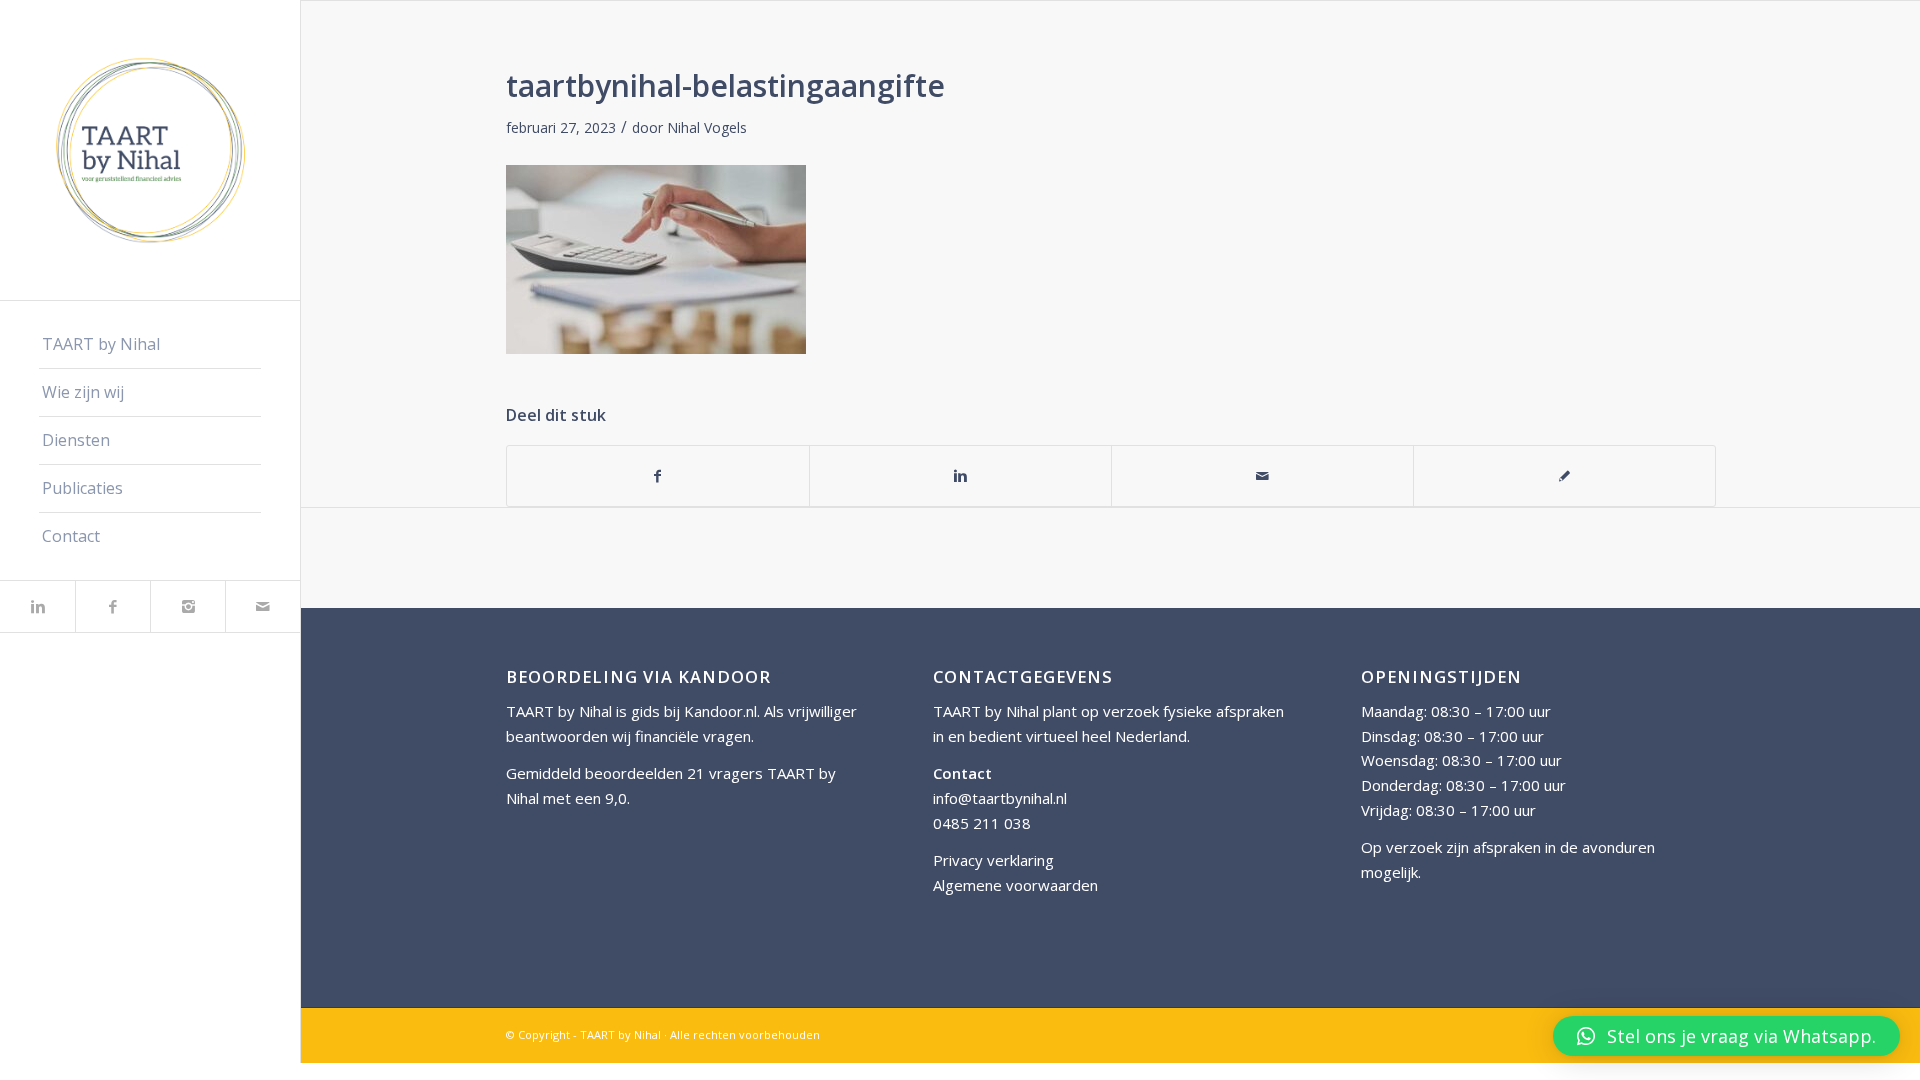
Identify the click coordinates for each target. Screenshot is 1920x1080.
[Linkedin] (37, 606)
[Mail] (262, 606)
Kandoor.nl (720, 711)
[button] (1726, 1036)
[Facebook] (112, 606)
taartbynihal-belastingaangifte (725, 85)
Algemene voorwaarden (1015, 885)
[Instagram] (187, 606)
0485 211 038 (982, 823)
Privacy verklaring (993, 860)
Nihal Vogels (707, 127)
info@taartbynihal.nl (1000, 798)
